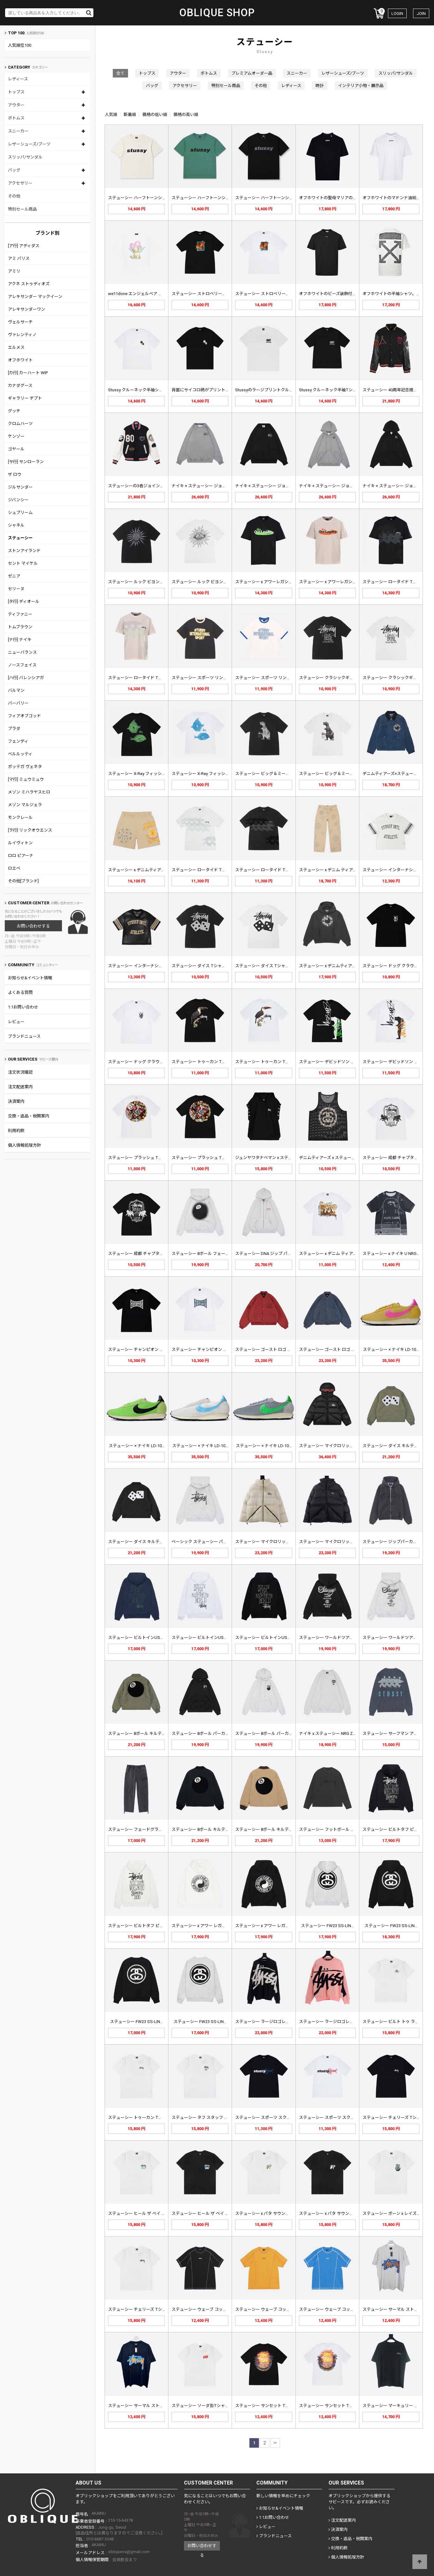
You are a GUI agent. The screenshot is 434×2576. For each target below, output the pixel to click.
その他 (14, 196)
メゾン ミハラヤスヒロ (29, 792)
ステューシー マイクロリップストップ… (336, 1446)
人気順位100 (20, 45)
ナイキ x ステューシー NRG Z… (327, 1733)
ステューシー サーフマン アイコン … (396, 1733)
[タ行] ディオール (24, 601)
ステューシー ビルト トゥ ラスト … (395, 2022)
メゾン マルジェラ (25, 805)
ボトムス (16, 118)
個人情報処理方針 (24, 1145)
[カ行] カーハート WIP (28, 373)
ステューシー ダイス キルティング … (396, 1446)
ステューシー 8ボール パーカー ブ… (204, 1733)
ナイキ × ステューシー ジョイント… (204, 486)
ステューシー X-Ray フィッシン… (138, 774)
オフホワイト (20, 360)
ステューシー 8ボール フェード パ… (204, 1254)
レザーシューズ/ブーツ (29, 144)
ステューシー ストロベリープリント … (207, 294)
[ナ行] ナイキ (20, 640)
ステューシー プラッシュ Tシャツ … (141, 1158)
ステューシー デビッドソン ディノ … (333, 1062)
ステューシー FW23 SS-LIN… (327, 1926)
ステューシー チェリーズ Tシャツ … (396, 2117)
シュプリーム (20, 513)
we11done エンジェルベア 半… (137, 294)
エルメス (16, 347)
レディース (18, 79)
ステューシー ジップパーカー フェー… (398, 1542)
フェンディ (18, 741)
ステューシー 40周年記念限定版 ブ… (396, 390)
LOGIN (397, 13)
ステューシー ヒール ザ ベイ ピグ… (140, 2213)
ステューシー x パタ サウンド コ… (266, 2213)
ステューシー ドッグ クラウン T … (394, 966)
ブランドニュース (24, 1036)
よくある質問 (20, 992)
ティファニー (20, 614)
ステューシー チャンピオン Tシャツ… (143, 1349)
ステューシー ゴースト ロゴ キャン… (269, 1349)
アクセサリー (20, 183)
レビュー (16, 1022)
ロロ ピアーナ (21, 856)
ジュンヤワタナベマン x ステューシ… (269, 1158)
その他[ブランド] (23, 881)
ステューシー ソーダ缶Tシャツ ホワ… (206, 2406)
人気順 (111, 115)
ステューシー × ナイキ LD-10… (391, 1349)
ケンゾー (16, 436)
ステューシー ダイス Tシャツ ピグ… (205, 966)
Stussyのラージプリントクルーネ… (268, 390)
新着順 (130, 115)
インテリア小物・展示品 (361, 86)
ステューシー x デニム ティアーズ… (331, 870)
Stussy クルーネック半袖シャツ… (139, 390)
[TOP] (420, 2562)
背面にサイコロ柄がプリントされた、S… (210, 390)
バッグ (14, 170)
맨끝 (275, 2443)
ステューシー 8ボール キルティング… (142, 1733)
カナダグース (20, 385)
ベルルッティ (20, 754)
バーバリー (18, 703)
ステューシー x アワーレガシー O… (267, 582)
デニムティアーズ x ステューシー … (331, 1158)
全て (120, 73)
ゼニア (14, 576)
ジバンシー (18, 500)
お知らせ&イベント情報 (30, 978)
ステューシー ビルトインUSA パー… (141, 1638)
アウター (16, 105)
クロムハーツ (20, 424)
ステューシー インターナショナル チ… (398, 870)
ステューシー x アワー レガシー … (203, 1926)
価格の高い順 (186, 115)
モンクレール (20, 817)
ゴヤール (16, 449)
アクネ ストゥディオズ (29, 284)
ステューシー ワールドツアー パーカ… (334, 1638)
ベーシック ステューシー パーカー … (205, 1542)
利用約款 (16, 1131)
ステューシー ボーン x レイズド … (393, 2213)
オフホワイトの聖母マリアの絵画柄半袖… (338, 198)
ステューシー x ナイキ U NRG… (391, 1254)
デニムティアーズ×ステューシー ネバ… (398, 774)
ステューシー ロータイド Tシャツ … (396, 582)
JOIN (421, 13)
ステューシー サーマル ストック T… (396, 2309)
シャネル (16, 525)
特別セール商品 (22, 209)
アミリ (14, 271)
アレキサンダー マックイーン (35, 297)
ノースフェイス (22, 665)
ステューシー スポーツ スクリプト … (269, 2117)
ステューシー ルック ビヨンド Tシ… (141, 582)
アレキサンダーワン (27, 309)
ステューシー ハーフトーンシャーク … (143, 198)
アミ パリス (19, 258)
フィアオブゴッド (24, 716)
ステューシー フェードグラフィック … (143, 1829)
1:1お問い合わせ (23, 1007)
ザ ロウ (15, 474)
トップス (16, 92)
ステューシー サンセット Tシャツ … (268, 2406)
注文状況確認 (20, 1072)
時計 (320, 86)
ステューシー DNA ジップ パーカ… (267, 1254)
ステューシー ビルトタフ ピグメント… (398, 1829)
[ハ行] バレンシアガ (26, 678)
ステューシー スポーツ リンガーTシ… (206, 678)
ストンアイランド (24, 551)
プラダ (14, 728)
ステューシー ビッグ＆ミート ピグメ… (271, 774)
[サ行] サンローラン (26, 462)
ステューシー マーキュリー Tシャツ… (397, 2406)
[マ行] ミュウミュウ (26, 779)
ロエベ (14, 868)
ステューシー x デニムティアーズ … (140, 870)
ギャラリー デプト (25, 398)
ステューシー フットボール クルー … (333, 1829)
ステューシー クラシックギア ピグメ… (334, 678)
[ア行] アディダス (24, 246)
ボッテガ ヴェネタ (25, 767)
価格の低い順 (155, 115)
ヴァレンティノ (22, 335)
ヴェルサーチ (20, 322)
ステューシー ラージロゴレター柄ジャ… (272, 2022)
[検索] (89, 13)
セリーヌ (16, 589)
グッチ (14, 411)
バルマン (16, 690)
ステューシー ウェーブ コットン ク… (205, 2309)
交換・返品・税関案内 (29, 1116)
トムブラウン (20, 627)
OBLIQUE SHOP (217, 13)
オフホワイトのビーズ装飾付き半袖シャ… (337, 294)
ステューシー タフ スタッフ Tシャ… (205, 2117)
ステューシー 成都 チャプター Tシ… (396, 1158)
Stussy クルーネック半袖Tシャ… (329, 390)
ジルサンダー (20, 487)
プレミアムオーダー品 (252, 73)
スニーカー (18, 131)
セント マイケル (23, 563)
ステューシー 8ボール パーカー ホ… (268, 1733)
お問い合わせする (33, 926)
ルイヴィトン (20, 843)
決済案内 (16, 1101)
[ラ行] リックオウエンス (30, 830)
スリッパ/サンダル (25, 157)
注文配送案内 (20, 1087)
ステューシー (20, 538)
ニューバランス (22, 652)
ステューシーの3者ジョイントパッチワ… (146, 486)
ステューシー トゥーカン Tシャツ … (205, 1062)
